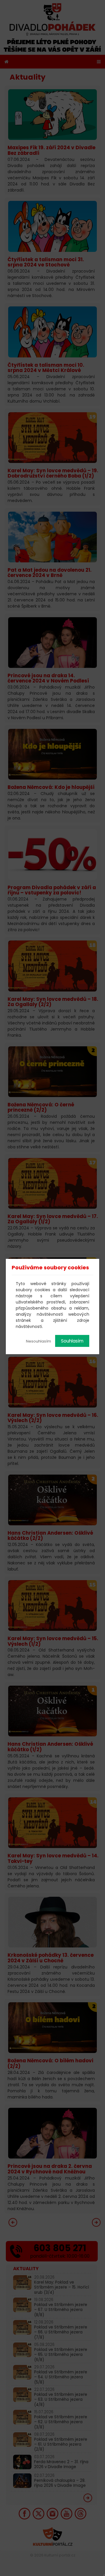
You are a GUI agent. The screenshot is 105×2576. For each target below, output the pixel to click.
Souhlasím (72, 1341)
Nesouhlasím (38, 1341)
